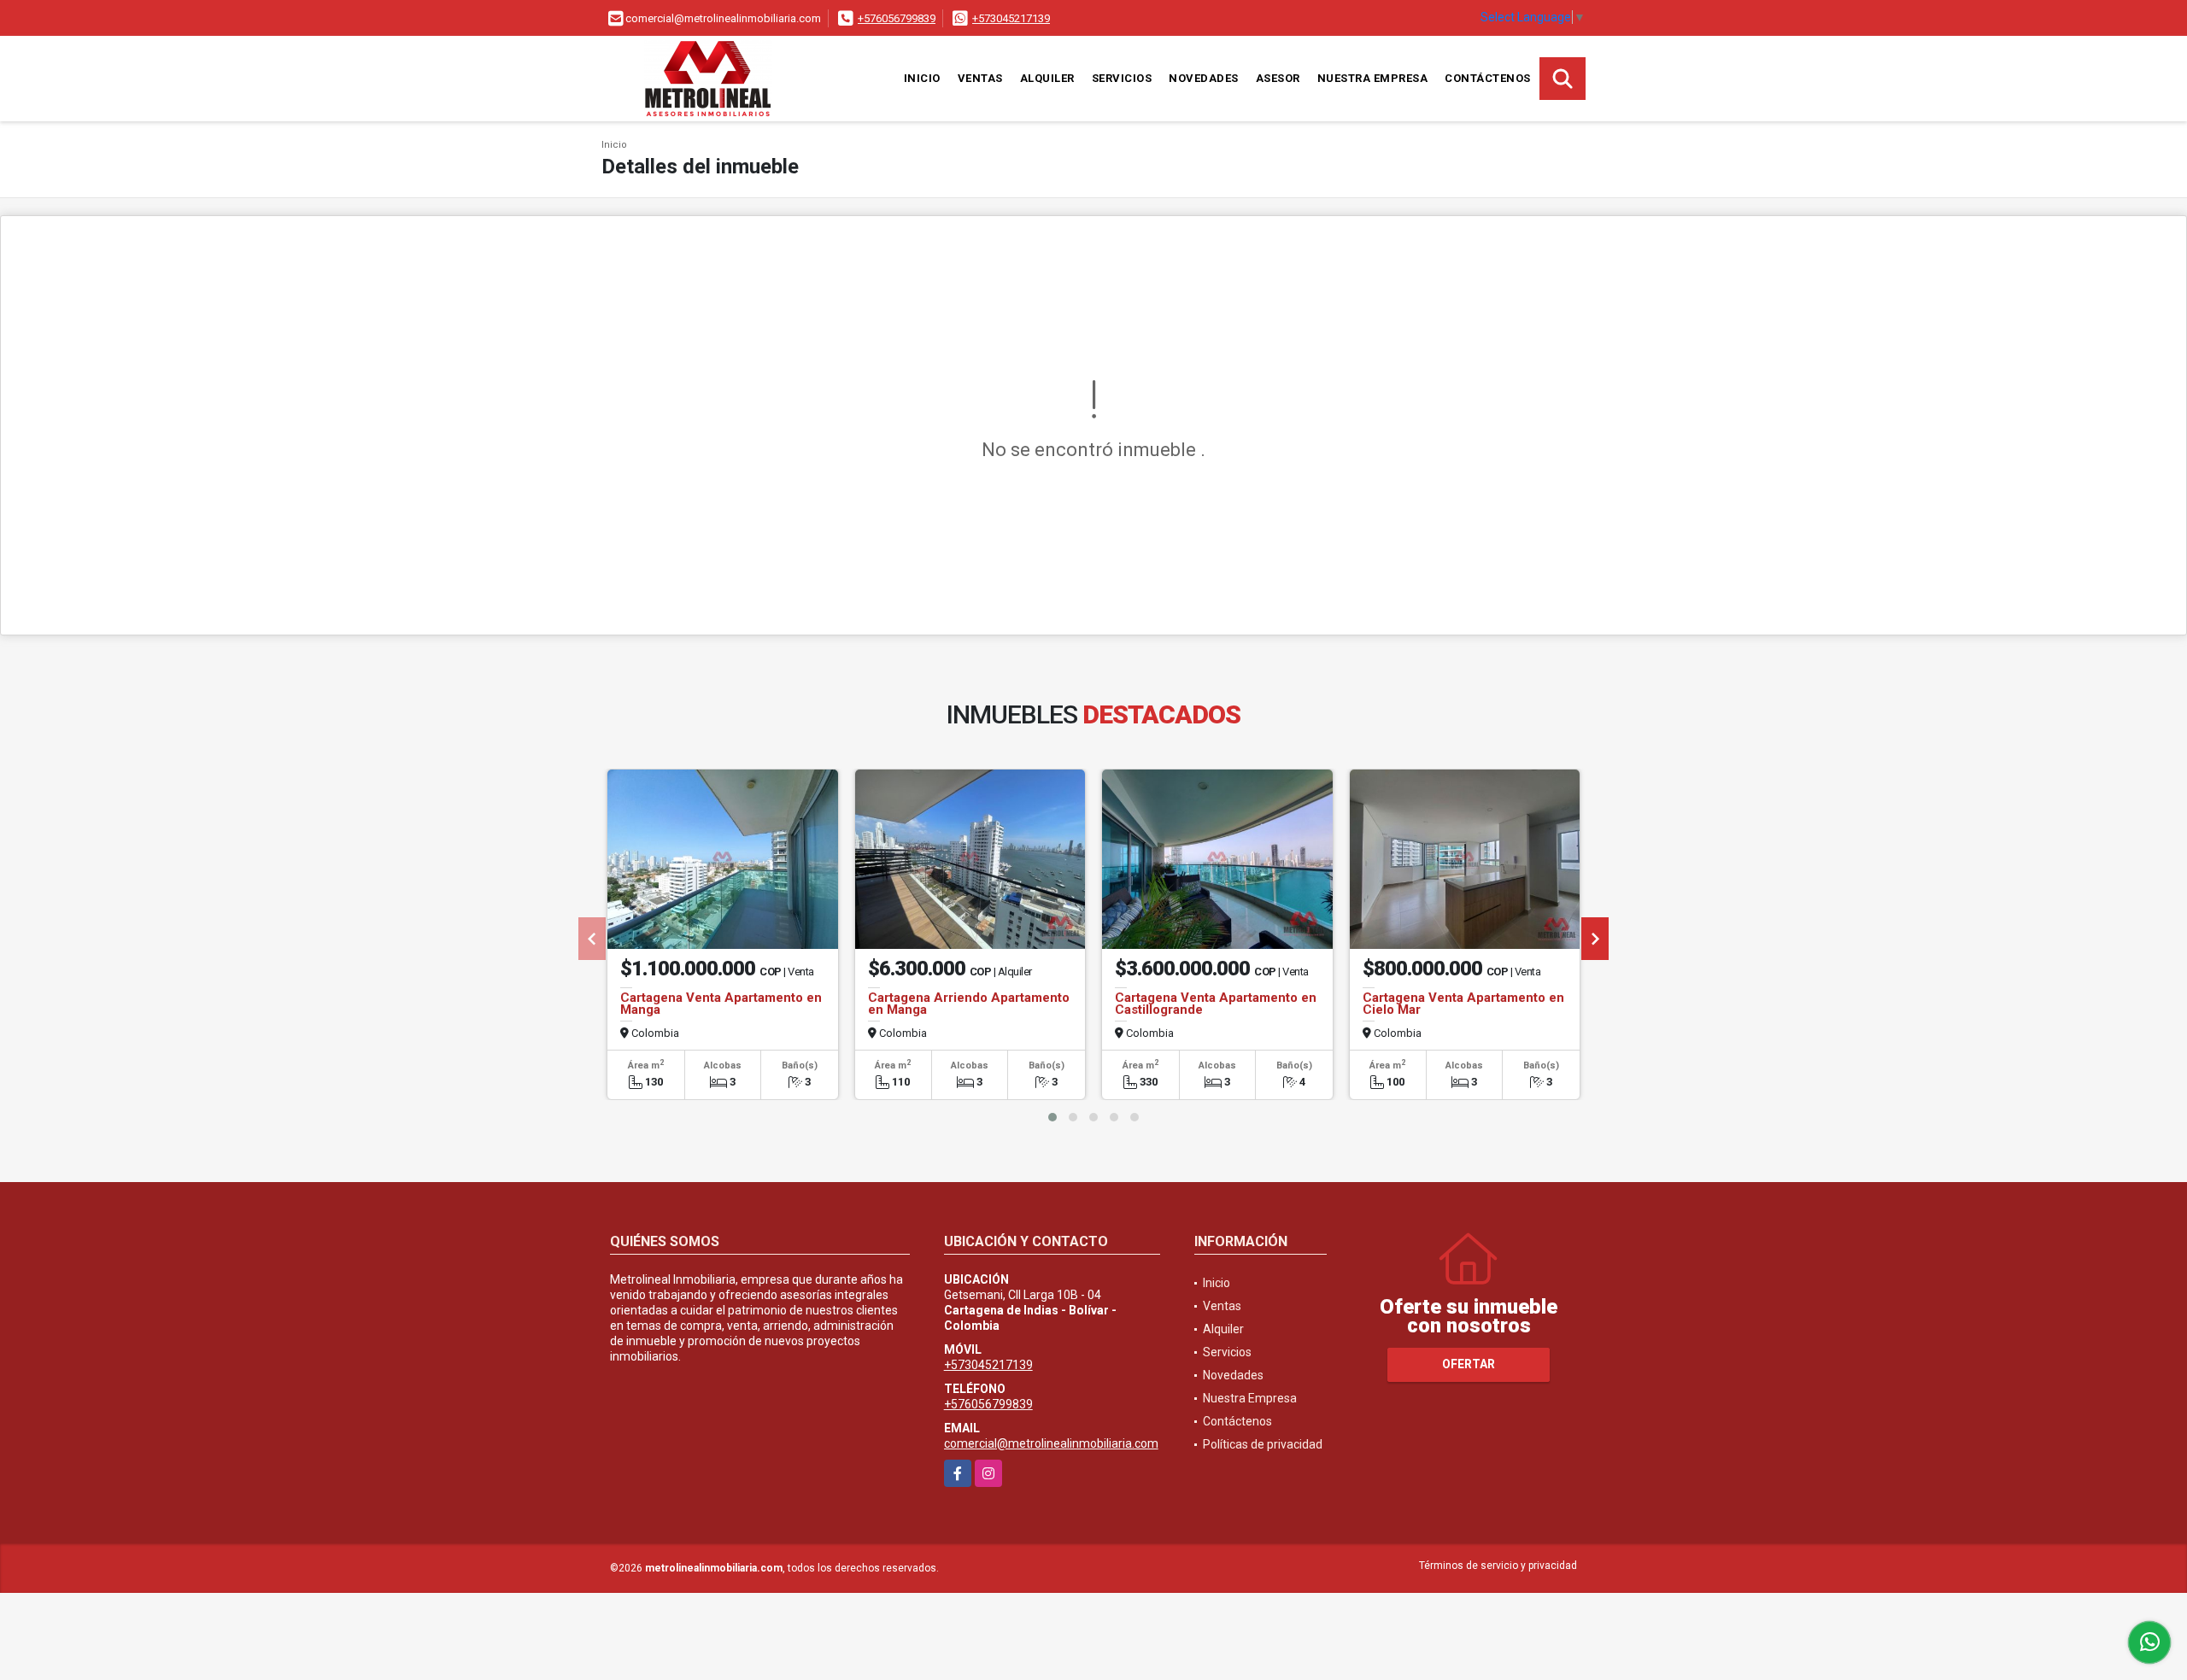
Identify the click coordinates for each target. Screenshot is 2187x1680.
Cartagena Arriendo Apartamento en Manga (969, 1004)
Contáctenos (1488, 78)
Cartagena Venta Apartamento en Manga (721, 1004)
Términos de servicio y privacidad (1498, 1566)
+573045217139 (1011, 18)
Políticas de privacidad (1263, 1444)
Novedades (1204, 78)
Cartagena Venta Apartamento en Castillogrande (1216, 1004)
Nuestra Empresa (1373, 78)
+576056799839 (897, 18)
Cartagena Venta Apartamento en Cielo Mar (1463, 1004)
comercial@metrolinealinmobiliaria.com (1051, 1443)
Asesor (1278, 78)
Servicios (1122, 78)
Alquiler (1047, 78)
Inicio (922, 78)
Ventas (980, 78)
